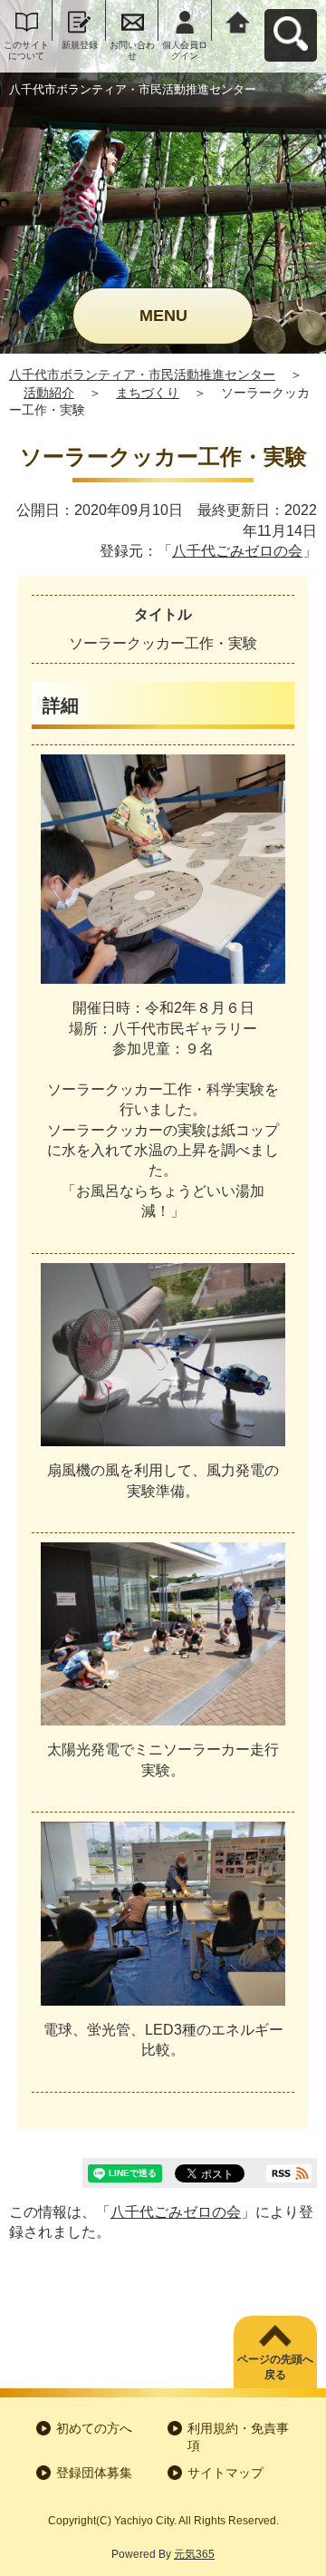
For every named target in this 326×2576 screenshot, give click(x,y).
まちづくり (148, 393)
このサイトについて (26, 50)
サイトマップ (225, 2473)
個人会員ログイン (185, 50)
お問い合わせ (132, 50)
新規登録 (80, 45)
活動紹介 (49, 393)
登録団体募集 (94, 2473)
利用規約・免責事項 (238, 2437)
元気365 (194, 2554)
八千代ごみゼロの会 (237, 551)
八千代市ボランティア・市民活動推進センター (142, 374)
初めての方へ (94, 2428)
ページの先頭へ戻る (275, 2367)
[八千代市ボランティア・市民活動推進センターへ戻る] (238, 20)
